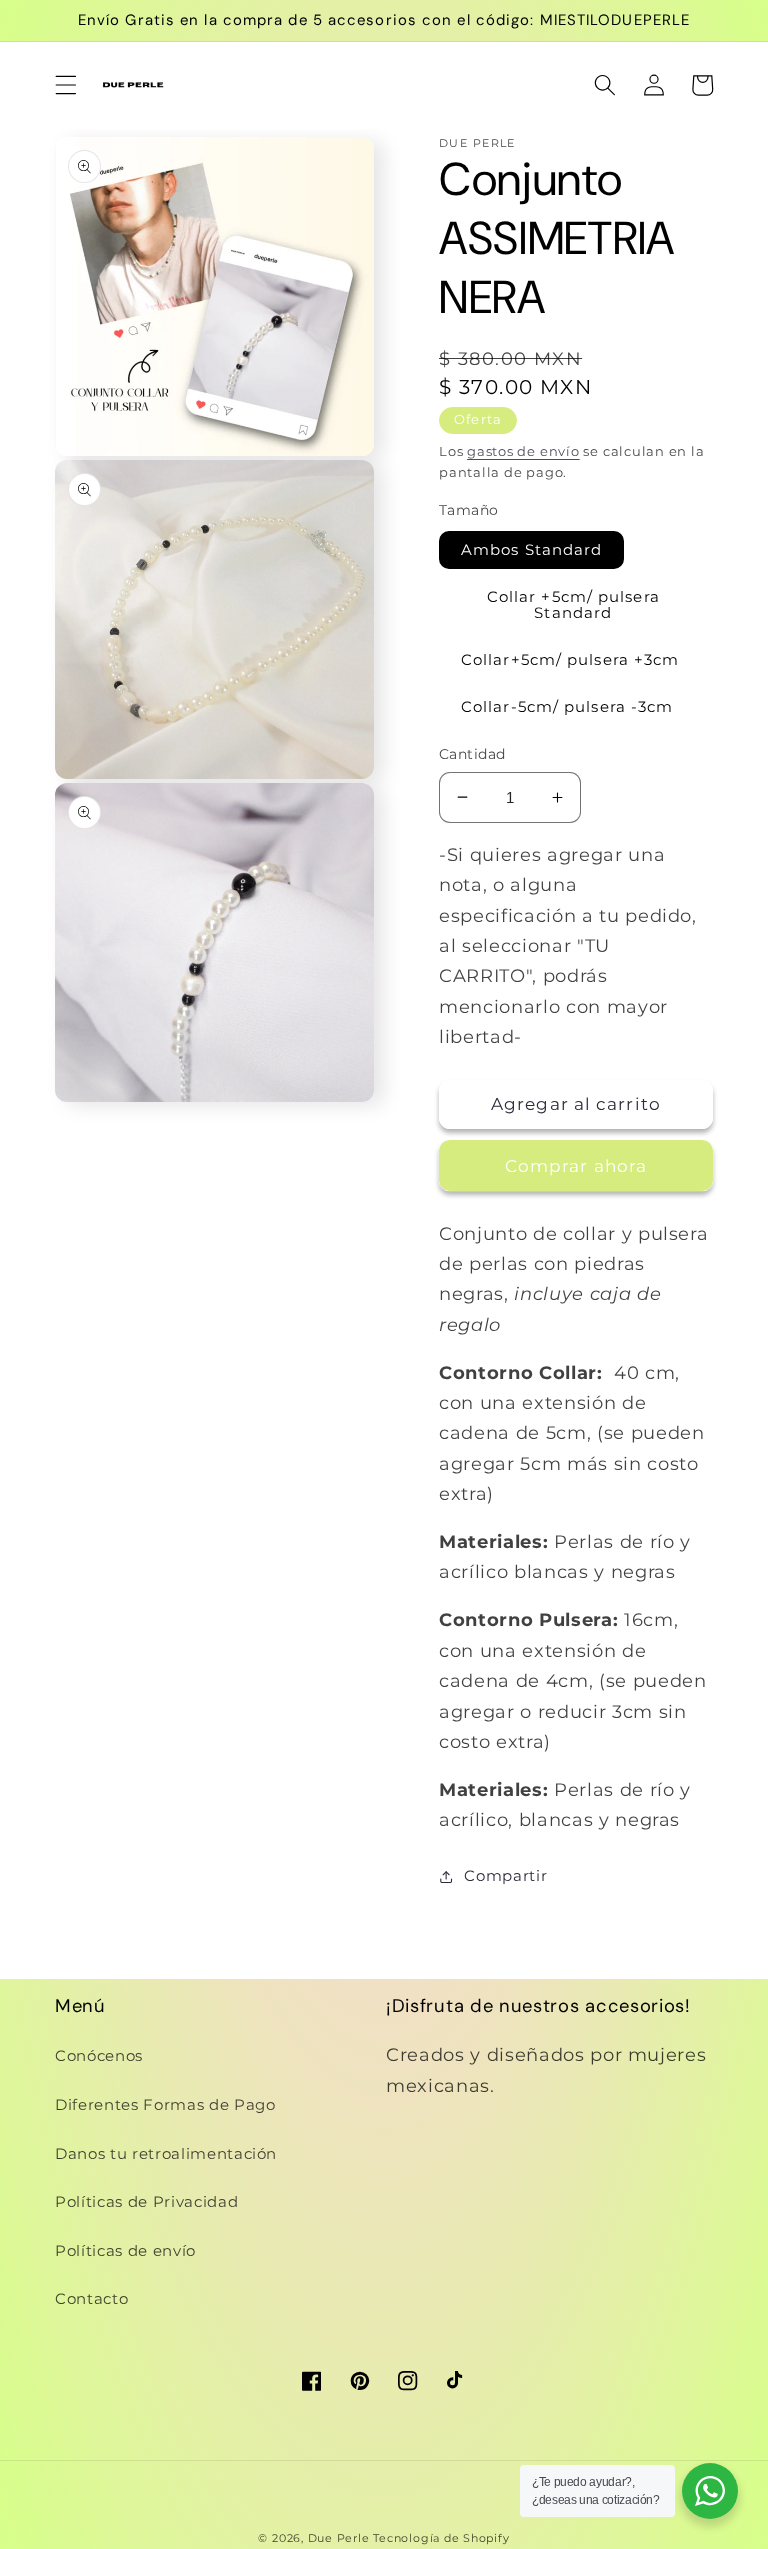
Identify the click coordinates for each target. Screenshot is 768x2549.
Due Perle (339, 2538)
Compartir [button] (505, 1875)
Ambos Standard (531, 549)
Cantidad (472, 754)
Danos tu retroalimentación (166, 2153)
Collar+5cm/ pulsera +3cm (570, 659)
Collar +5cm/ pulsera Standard (573, 604)
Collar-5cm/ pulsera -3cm (567, 706)
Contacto (91, 2298)
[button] (66, 85)
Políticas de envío (125, 2250)
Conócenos (99, 2055)
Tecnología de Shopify (441, 2538)
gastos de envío (523, 451)
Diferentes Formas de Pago (165, 2104)
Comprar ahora (576, 1166)
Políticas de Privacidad (146, 2201)
